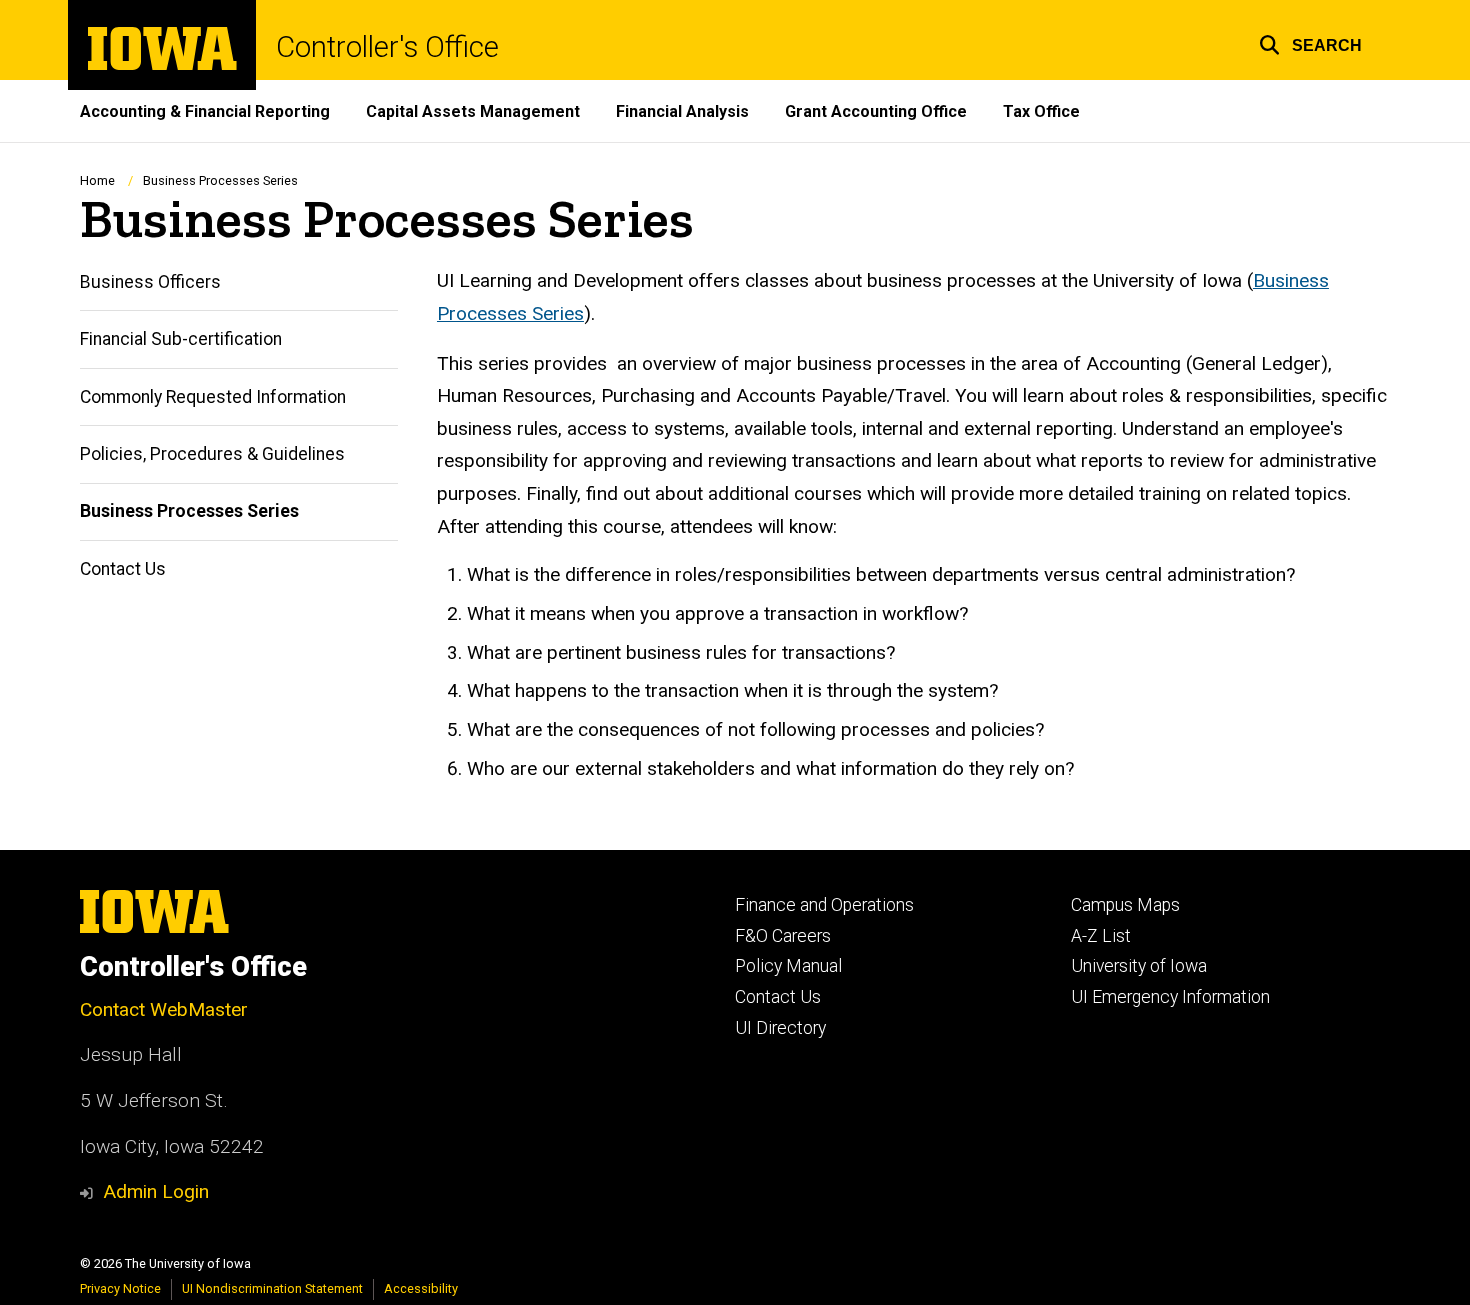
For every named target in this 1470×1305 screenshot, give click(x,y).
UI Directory (780, 1028)
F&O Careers (783, 936)
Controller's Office (387, 47)
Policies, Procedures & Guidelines (212, 454)
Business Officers (150, 282)
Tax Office (1041, 111)
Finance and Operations (824, 905)
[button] (1310, 42)
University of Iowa (1139, 966)
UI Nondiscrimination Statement (272, 1288)
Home (97, 180)
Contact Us (123, 569)
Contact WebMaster (164, 1009)
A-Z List (1101, 936)
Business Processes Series (189, 511)
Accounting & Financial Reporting (205, 111)
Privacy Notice (120, 1288)
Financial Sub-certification (181, 339)
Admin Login (156, 1191)
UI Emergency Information (1170, 997)
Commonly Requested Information (213, 397)
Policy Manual (788, 966)
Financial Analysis (682, 111)
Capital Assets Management (473, 111)
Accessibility (421, 1288)
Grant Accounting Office (876, 111)
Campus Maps (1125, 905)
